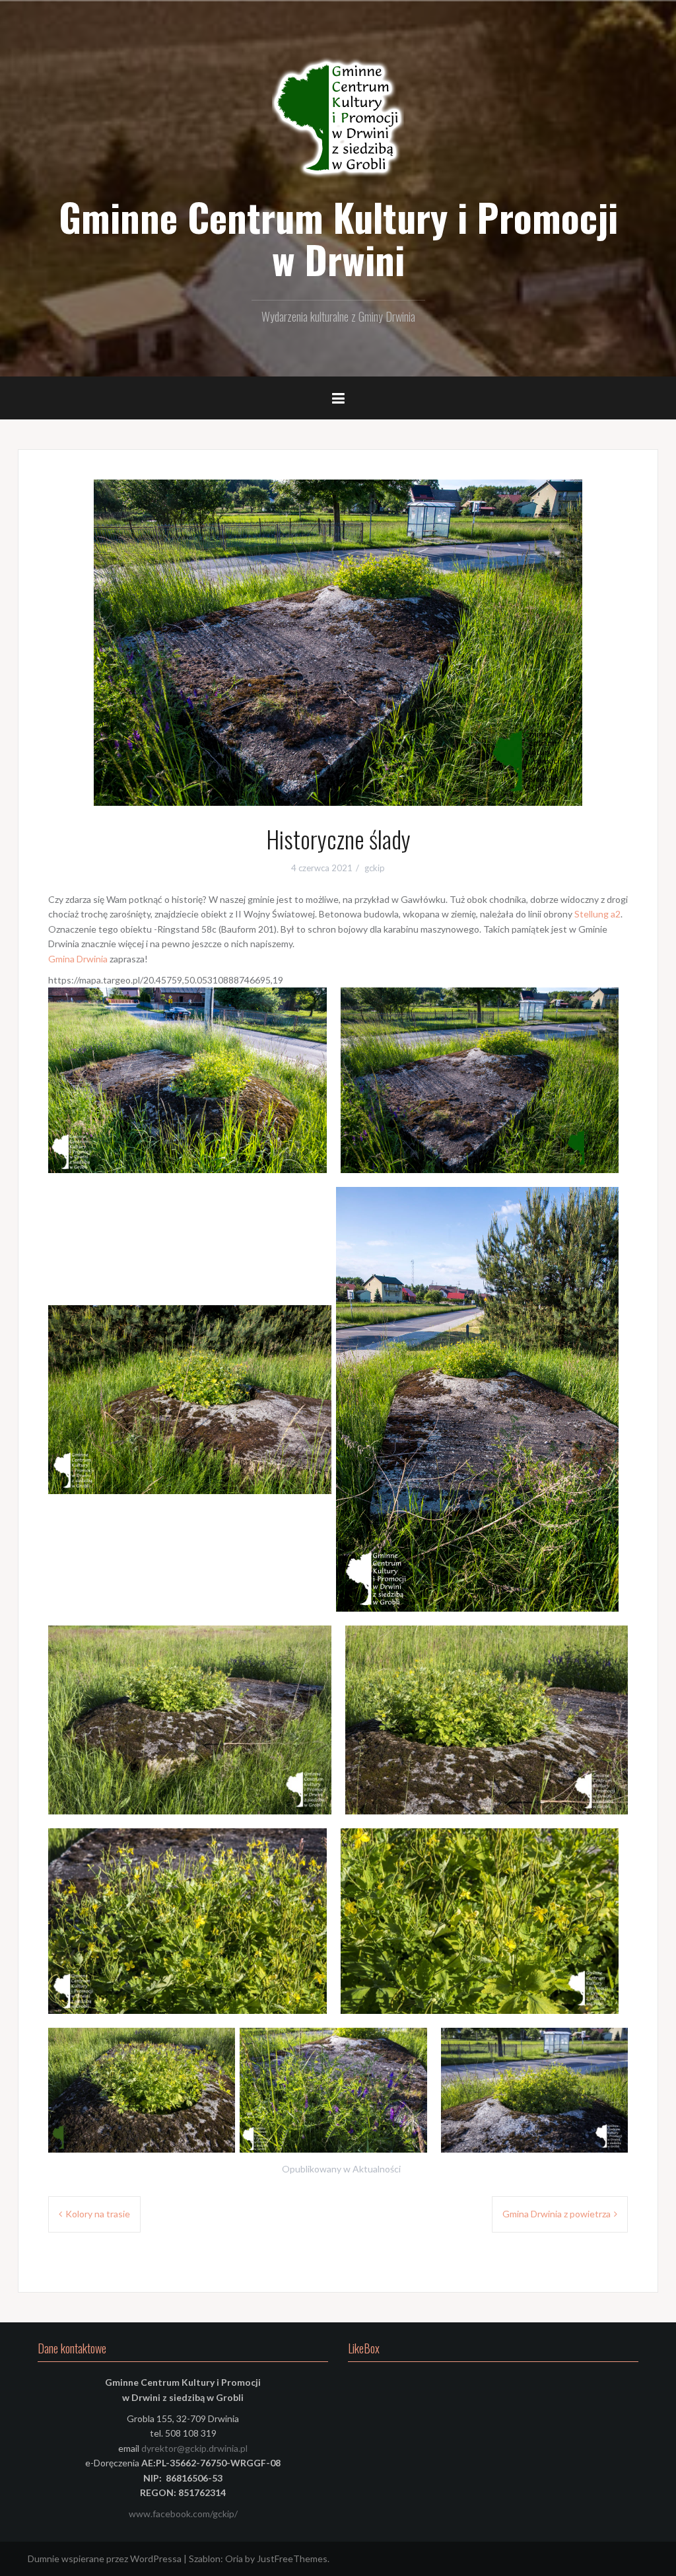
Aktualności (377, 2169)
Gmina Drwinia (78, 959)
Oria (234, 2558)
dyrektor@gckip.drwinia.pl (194, 2448)
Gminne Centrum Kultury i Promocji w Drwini (338, 238)
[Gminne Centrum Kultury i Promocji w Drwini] (338, 119)
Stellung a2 (597, 914)
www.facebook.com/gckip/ (183, 2514)
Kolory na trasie (98, 2214)
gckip (375, 868)
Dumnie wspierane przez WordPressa (105, 2558)
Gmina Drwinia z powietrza (557, 2214)
